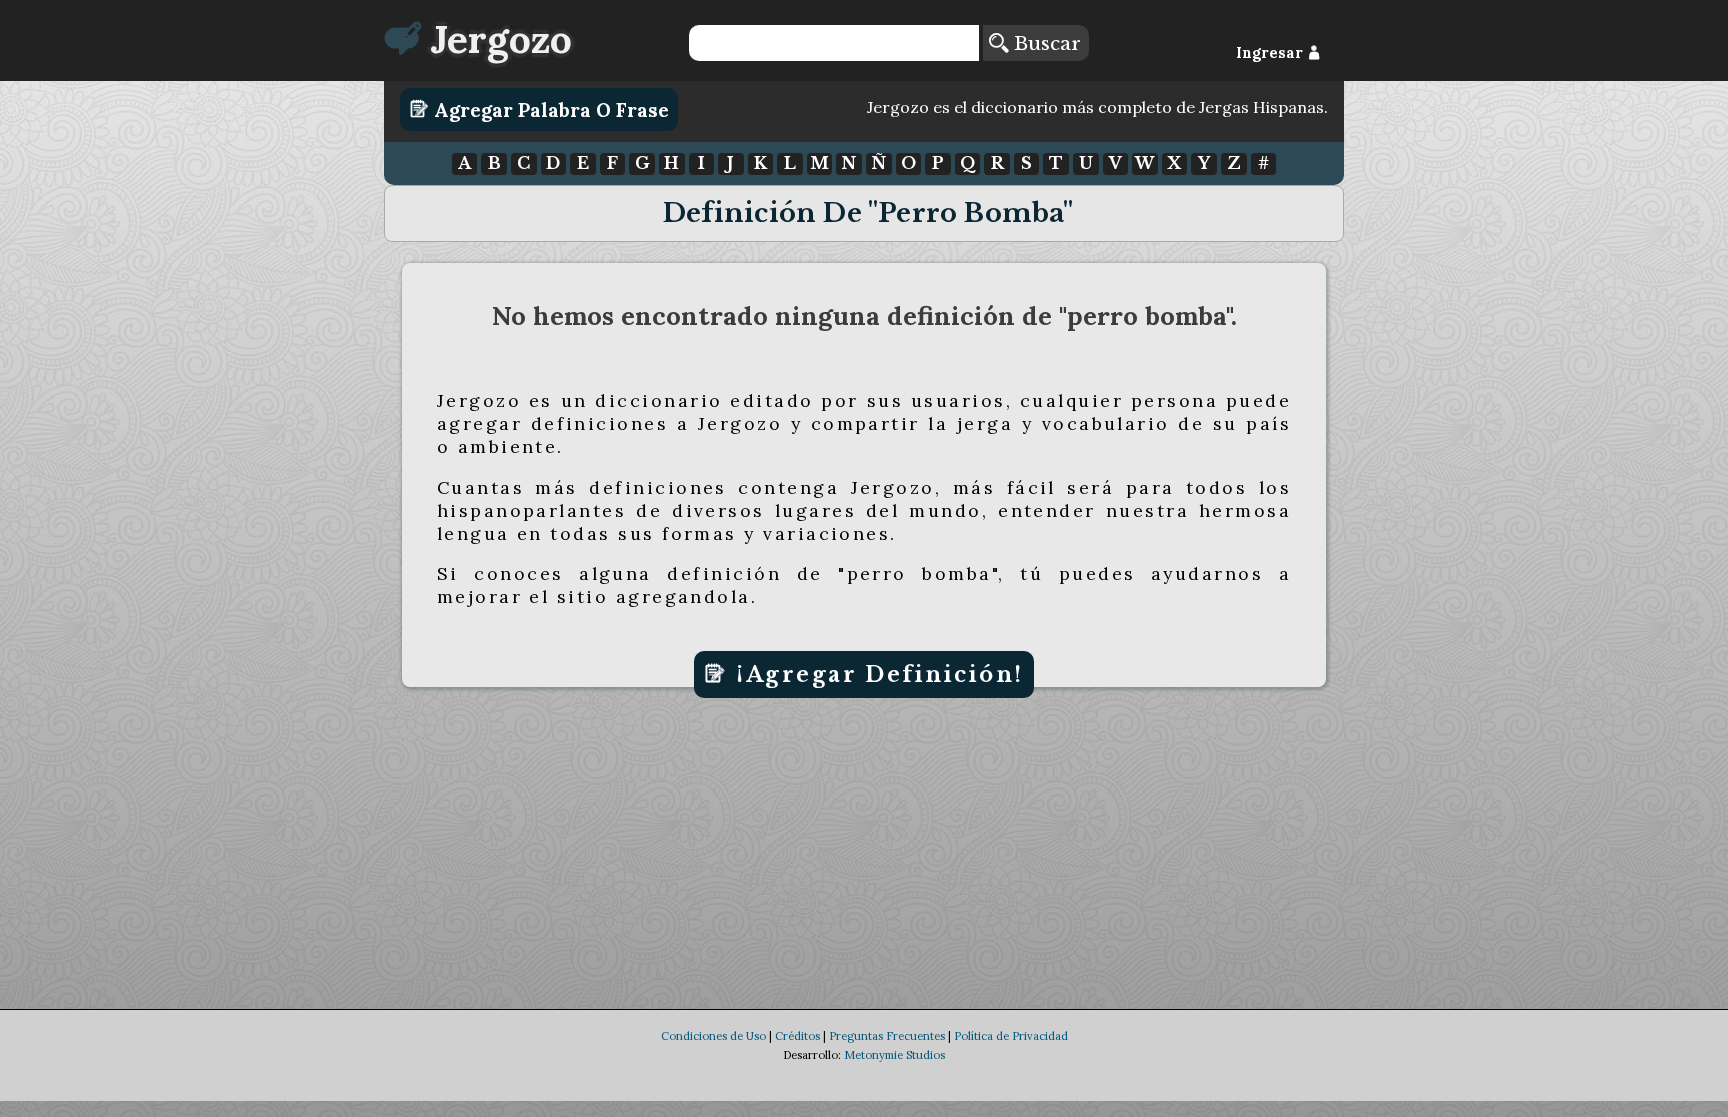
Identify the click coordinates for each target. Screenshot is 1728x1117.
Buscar (1044, 43)
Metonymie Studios (894, 1055)
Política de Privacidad (1011, 1036)
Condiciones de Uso (713, 1036)
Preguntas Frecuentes (887, 1036)
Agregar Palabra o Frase (549, 109)
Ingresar (1271, 53)
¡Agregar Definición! (876, 674)
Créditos (797, 1036)
